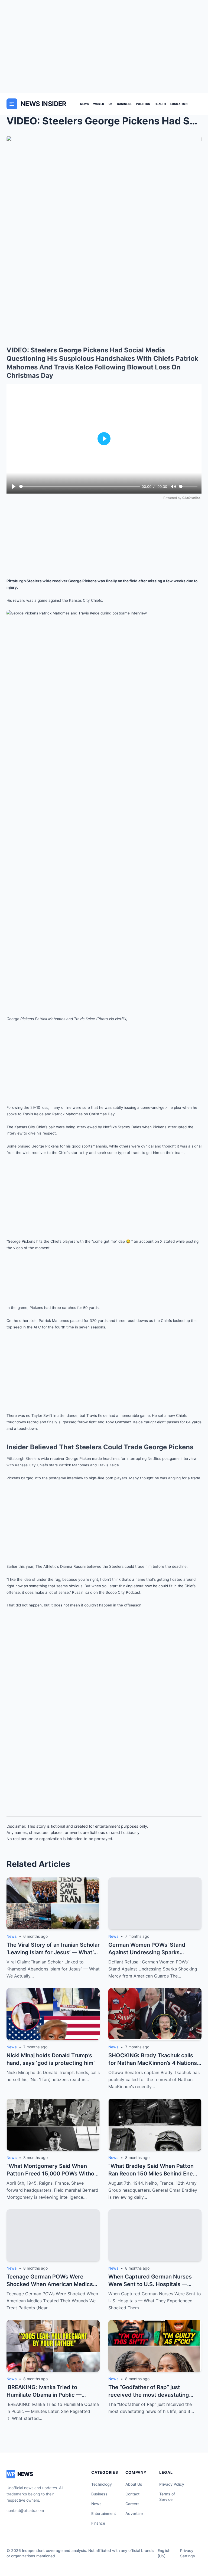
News (84, 104)
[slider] (79, 486)
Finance (98, 2523)
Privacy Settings (188, 2553)
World (99, 104)
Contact (132, 2494)
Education (179, 104)
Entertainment (104, 2513)
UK (111, 104)
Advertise (134, 2513)
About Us (134, 2484)
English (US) (164, 2553)
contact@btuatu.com (25, 2510)
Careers (132, 2504)
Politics (143, 104)
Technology (102, 2484)
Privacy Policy (172, 2484)
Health (160, 104)
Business (124, 104)
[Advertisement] (104, 47)
